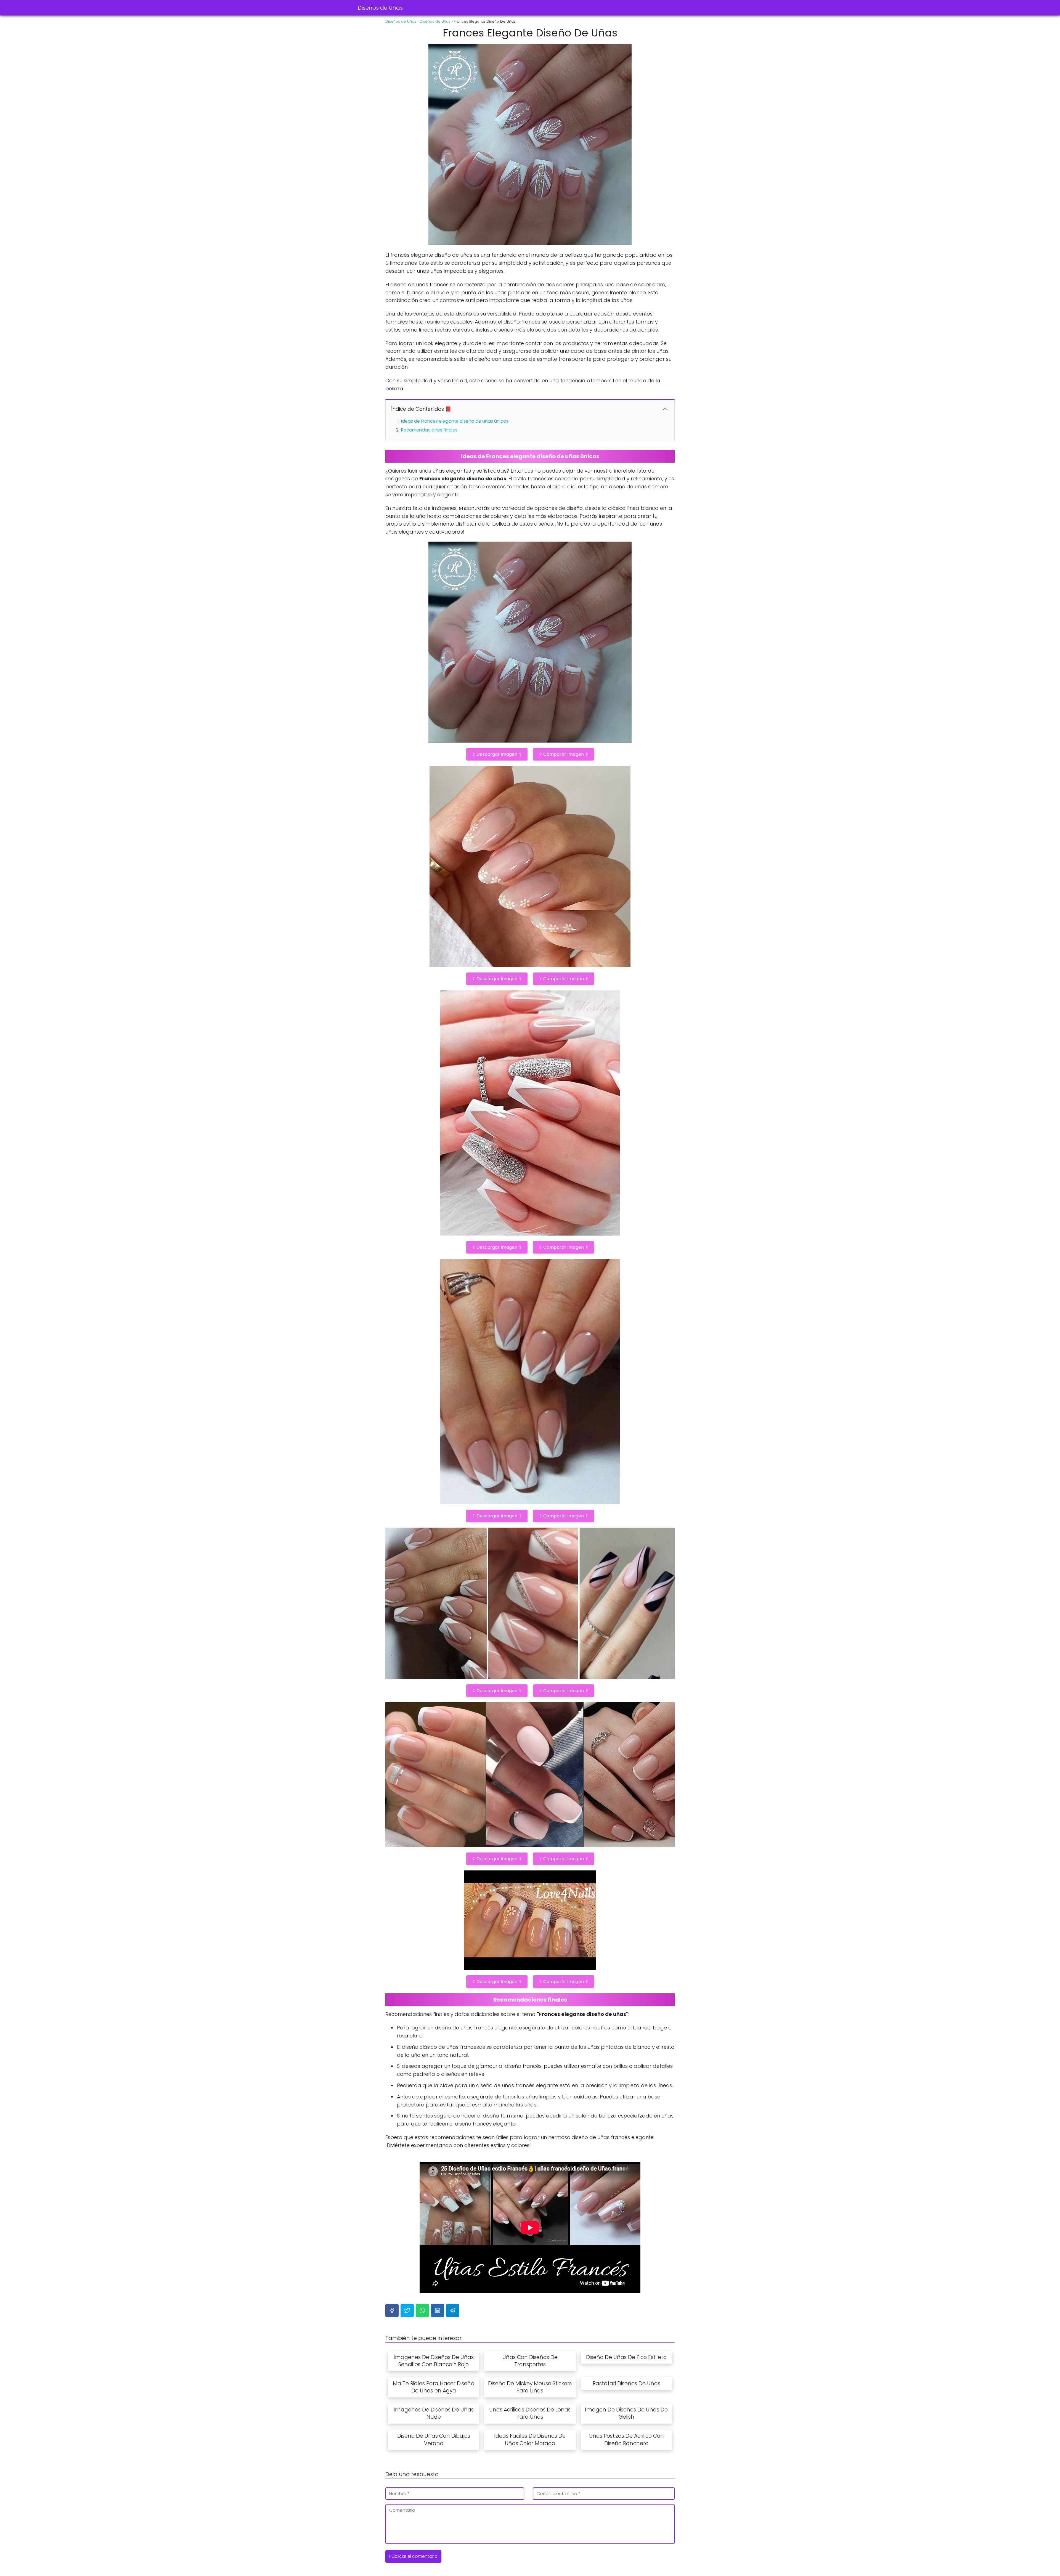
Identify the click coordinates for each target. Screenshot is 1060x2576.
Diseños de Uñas (380, 8)
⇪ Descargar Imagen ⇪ (497, 754)
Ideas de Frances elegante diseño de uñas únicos (455, 421)
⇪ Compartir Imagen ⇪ (564, 754)
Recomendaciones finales (429, 430)
